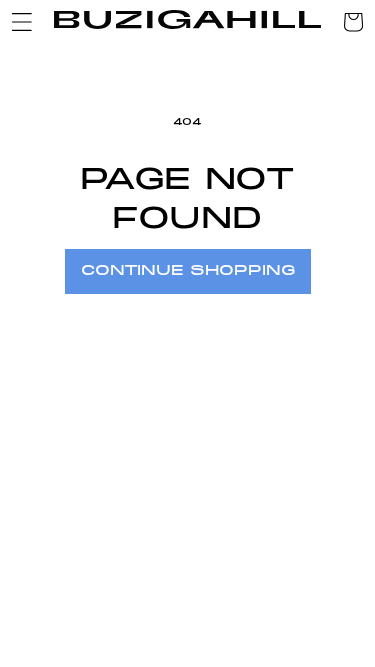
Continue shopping (188, 271)
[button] (22, 22)
